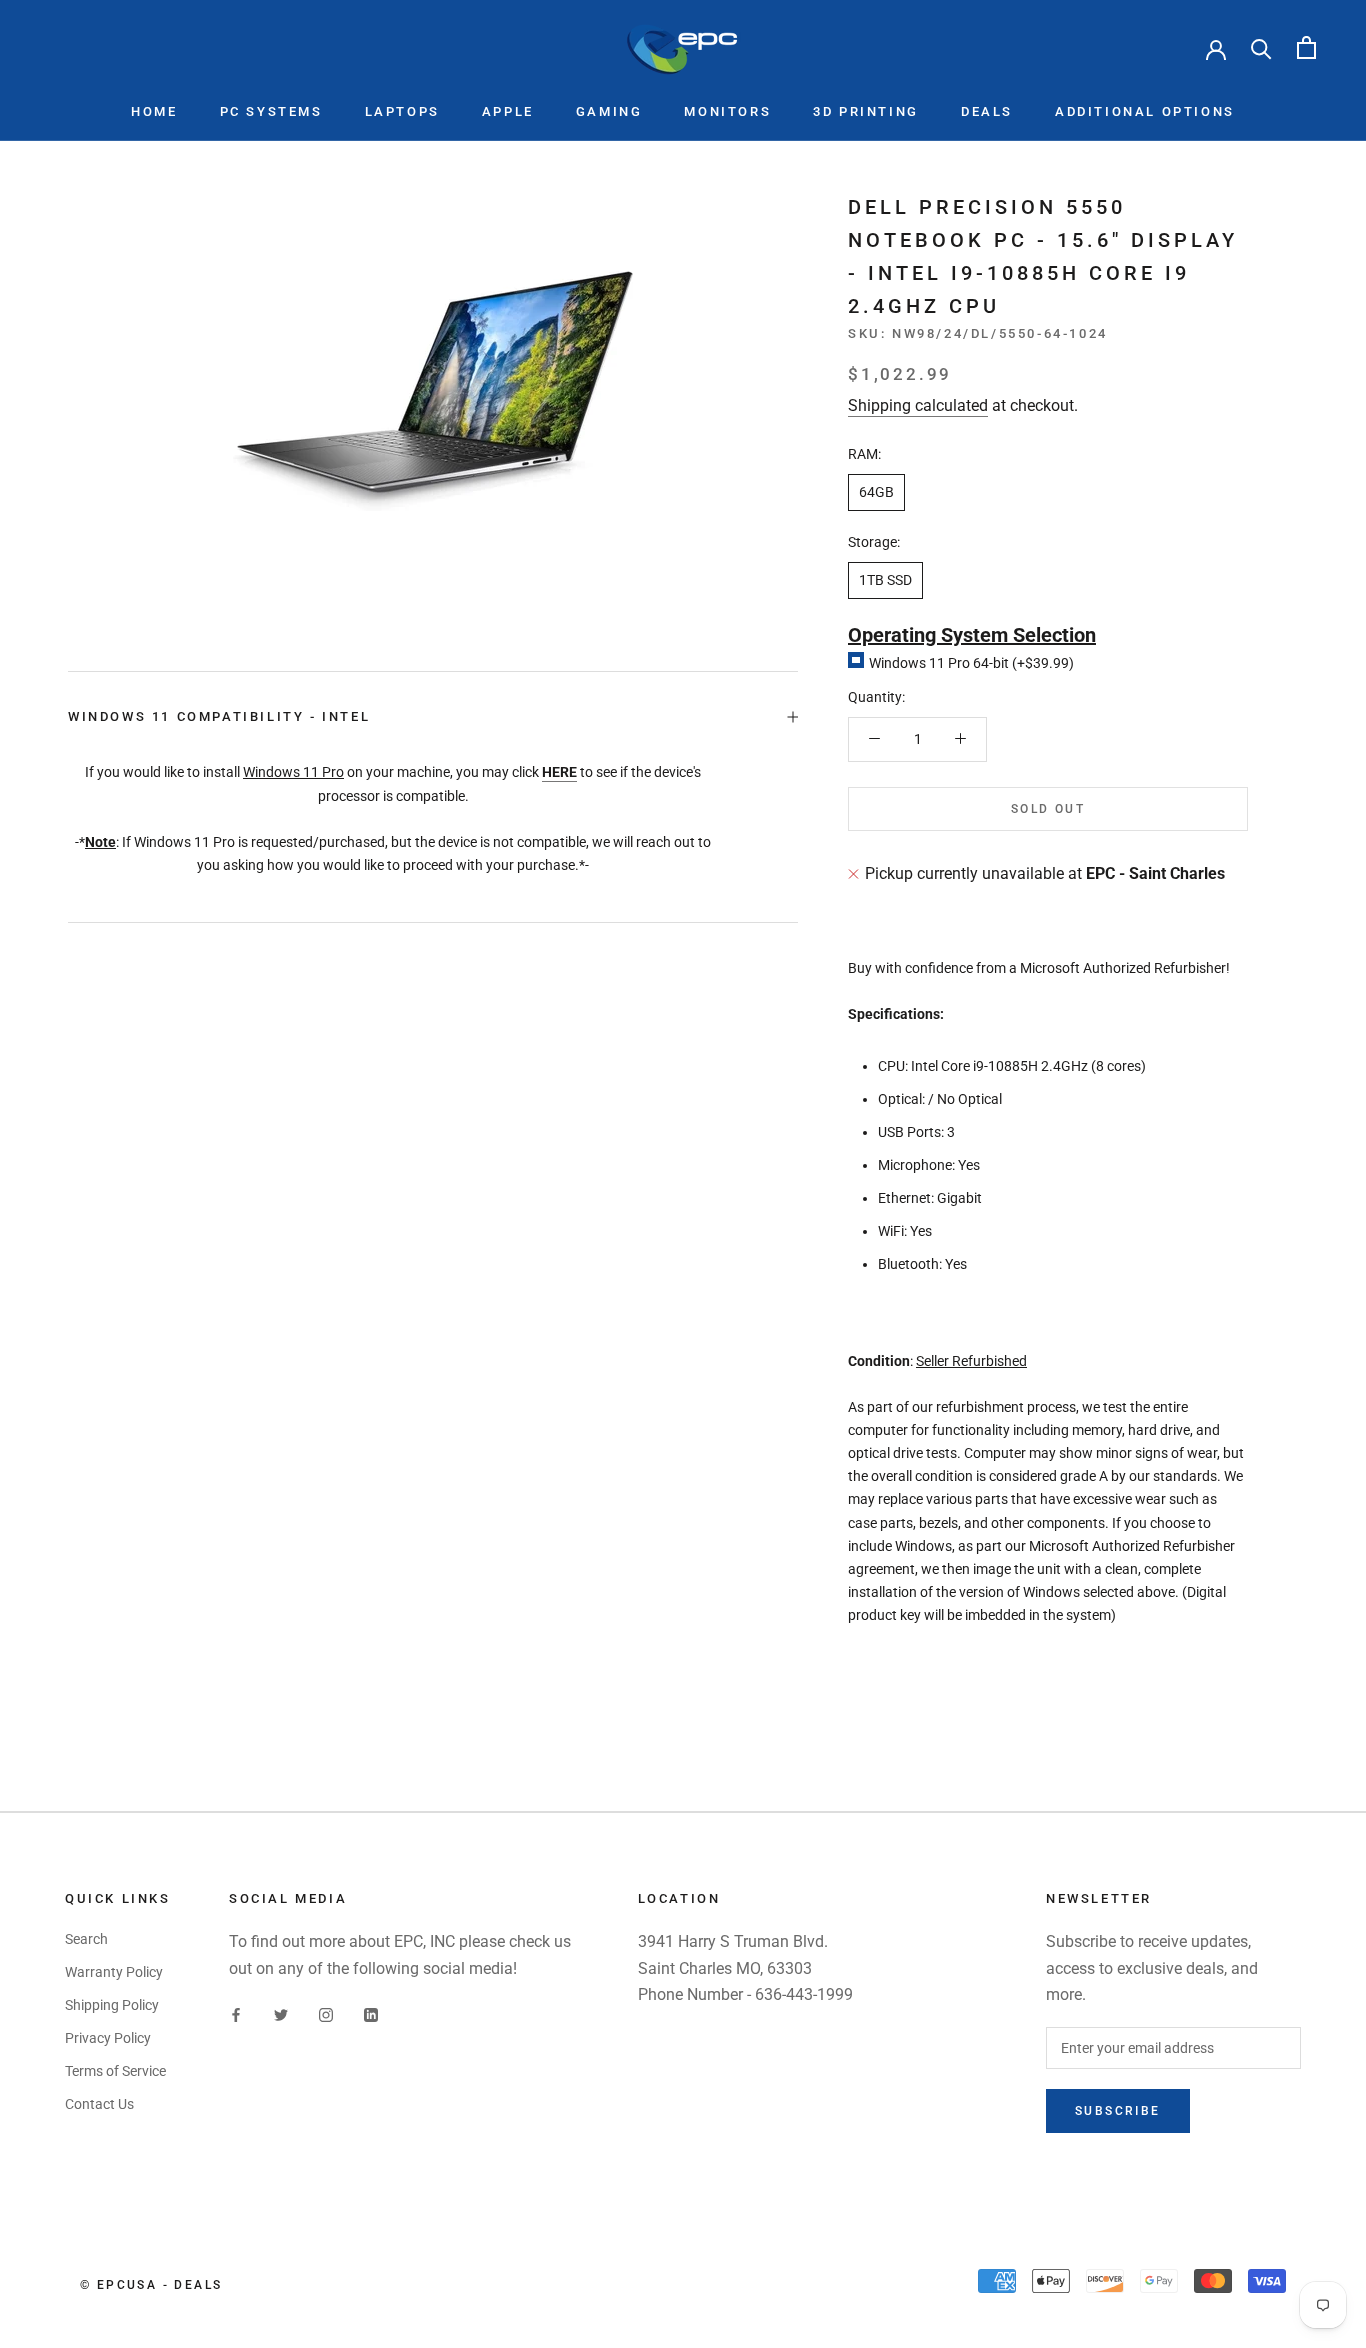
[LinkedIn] (371, 2013)
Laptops (402, 111)
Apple (508, 111)
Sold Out (1048, 809)
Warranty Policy (114, 1972)
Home (154, 111)
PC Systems (271, 111)
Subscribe (1118, 2111)
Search (86, 1939)
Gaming (609, 111)
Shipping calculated (918, 404)
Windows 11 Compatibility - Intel (219, 716)
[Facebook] (236, 2013)
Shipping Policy (112, 2005)
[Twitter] (281, 2013)
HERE (559, 772)
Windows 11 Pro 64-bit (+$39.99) (971, 663)
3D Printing (866, 111)
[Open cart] (1306, 47)
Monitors (727, 111)
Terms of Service (115, 2071)
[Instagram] (326, 2013)
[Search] (1261, 47)
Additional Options (1145, 111)
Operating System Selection (972, 635)
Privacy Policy (108, 2038)
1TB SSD (885, 580)
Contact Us (99, 2104)
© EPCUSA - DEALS (151, 2285)
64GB (876, 492)
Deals (987, 111)
